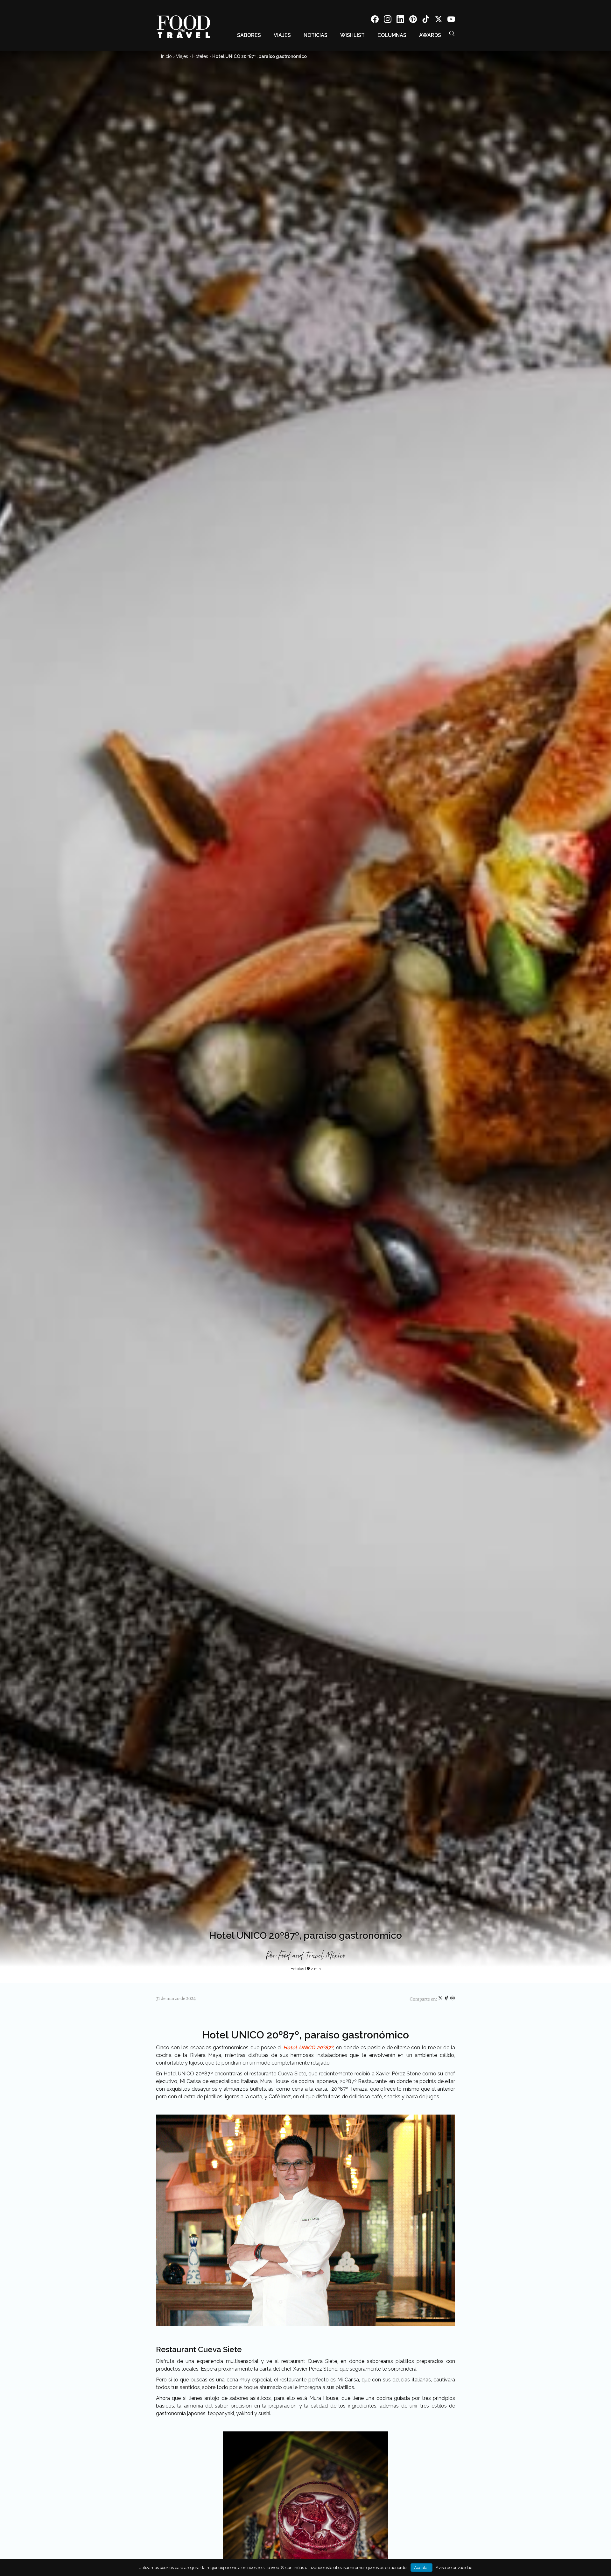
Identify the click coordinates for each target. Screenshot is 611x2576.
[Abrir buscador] (452, 33)
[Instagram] (388, 20)
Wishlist (352, 35)
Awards (430, 35)
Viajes (282, 35)
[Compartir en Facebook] (447, 1999)
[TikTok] (426, 20)
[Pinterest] (413, 20)
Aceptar (421, 2568)
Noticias (316, 35)
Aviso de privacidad (454, 2568)
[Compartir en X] (441, 1999)
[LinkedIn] (400, 20)
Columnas (392, 35)
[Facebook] (375, 20)
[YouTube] (451, 20)
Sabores (249, 35)
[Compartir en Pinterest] (453, 1999)
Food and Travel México (312, 1956)
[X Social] (439, 20)
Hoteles (200, 56)
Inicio (166, 56)
